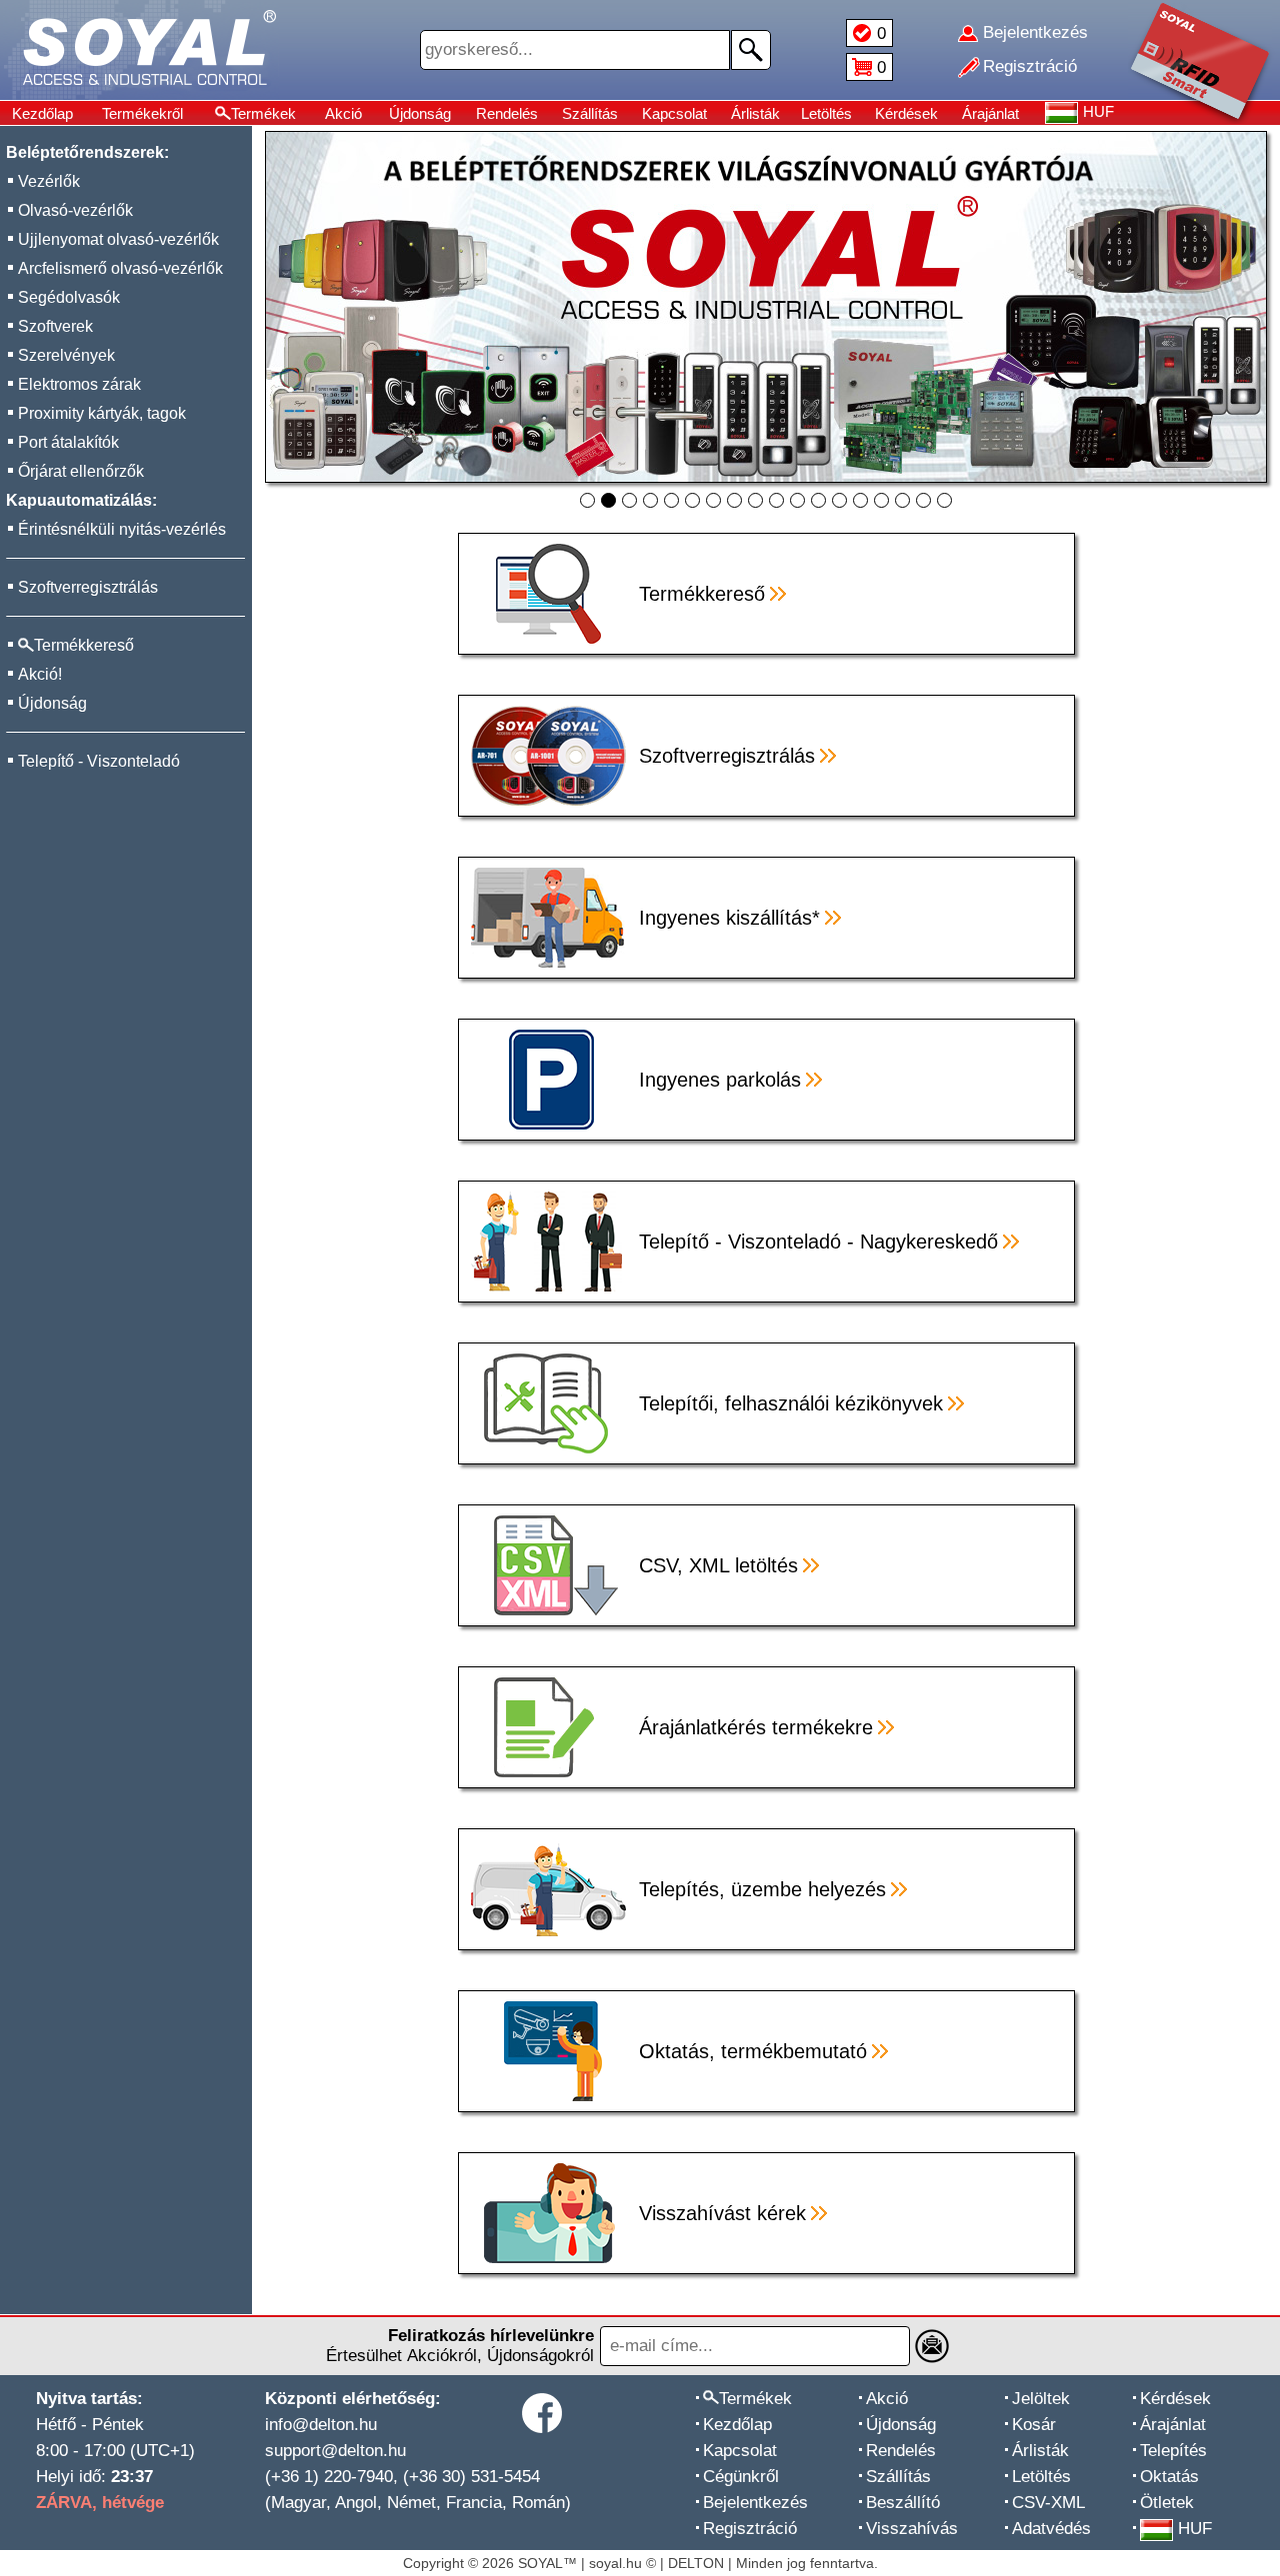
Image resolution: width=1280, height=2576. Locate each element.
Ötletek (1167, 2503)
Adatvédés (1051, 2529)
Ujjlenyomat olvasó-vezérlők (118, 239)
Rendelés (507, 113)
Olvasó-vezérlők (75, 210)
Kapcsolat (674, 113)
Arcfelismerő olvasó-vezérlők (120, 268)
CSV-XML (1048, 2503)
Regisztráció (750, 2529)
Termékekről (142, 113)
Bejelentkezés (755, 2503)
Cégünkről (741, 2477)
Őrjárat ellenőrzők (81, 471)
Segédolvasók (69, 297)
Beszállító (903, 2503)
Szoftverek (55, 326)
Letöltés (826, 113)
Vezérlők (49, 181)
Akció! (40, 674)
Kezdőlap (42, 113)
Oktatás (1169, 2477)
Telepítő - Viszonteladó (99, 761)
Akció (343, 113)
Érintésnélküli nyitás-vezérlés (122, 529)
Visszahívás (912, 2529)
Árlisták (755, 113)
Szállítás (590, 113)
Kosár (1034, 2425)
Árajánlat (990, 113)
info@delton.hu (321, 2425)
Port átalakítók (68, 442)
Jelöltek (1041, 2399)
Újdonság (420, 113)
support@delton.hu (335, 2451)
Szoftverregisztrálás (88, 587)
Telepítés (1173, 2451)
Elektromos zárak (79, 384)
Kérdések (906, 113)
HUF (1195, 2529)
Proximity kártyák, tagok (102, 413)
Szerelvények (66, 355)
